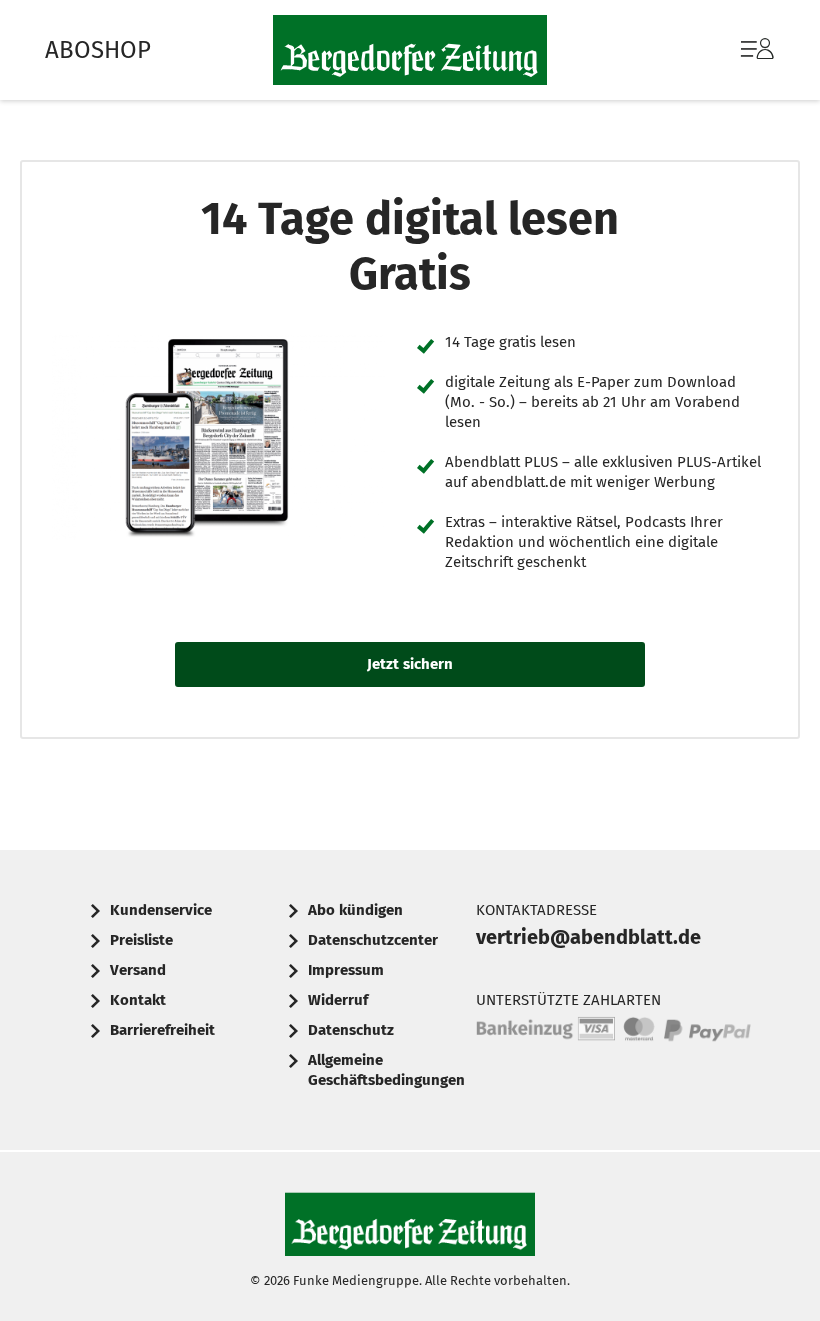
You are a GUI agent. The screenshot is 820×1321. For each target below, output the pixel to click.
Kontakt (138, 1000)
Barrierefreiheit (162, 1030)
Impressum (346, 970)
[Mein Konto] (757, 59)
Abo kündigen (355, 910)
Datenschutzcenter (373, 940)
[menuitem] (737, 50)
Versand (138, 970)
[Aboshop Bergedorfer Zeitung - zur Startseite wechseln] (410, 50)
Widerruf (338, 1000)
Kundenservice (161, 910)
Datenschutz (351, 1030)
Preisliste (141, 940)
